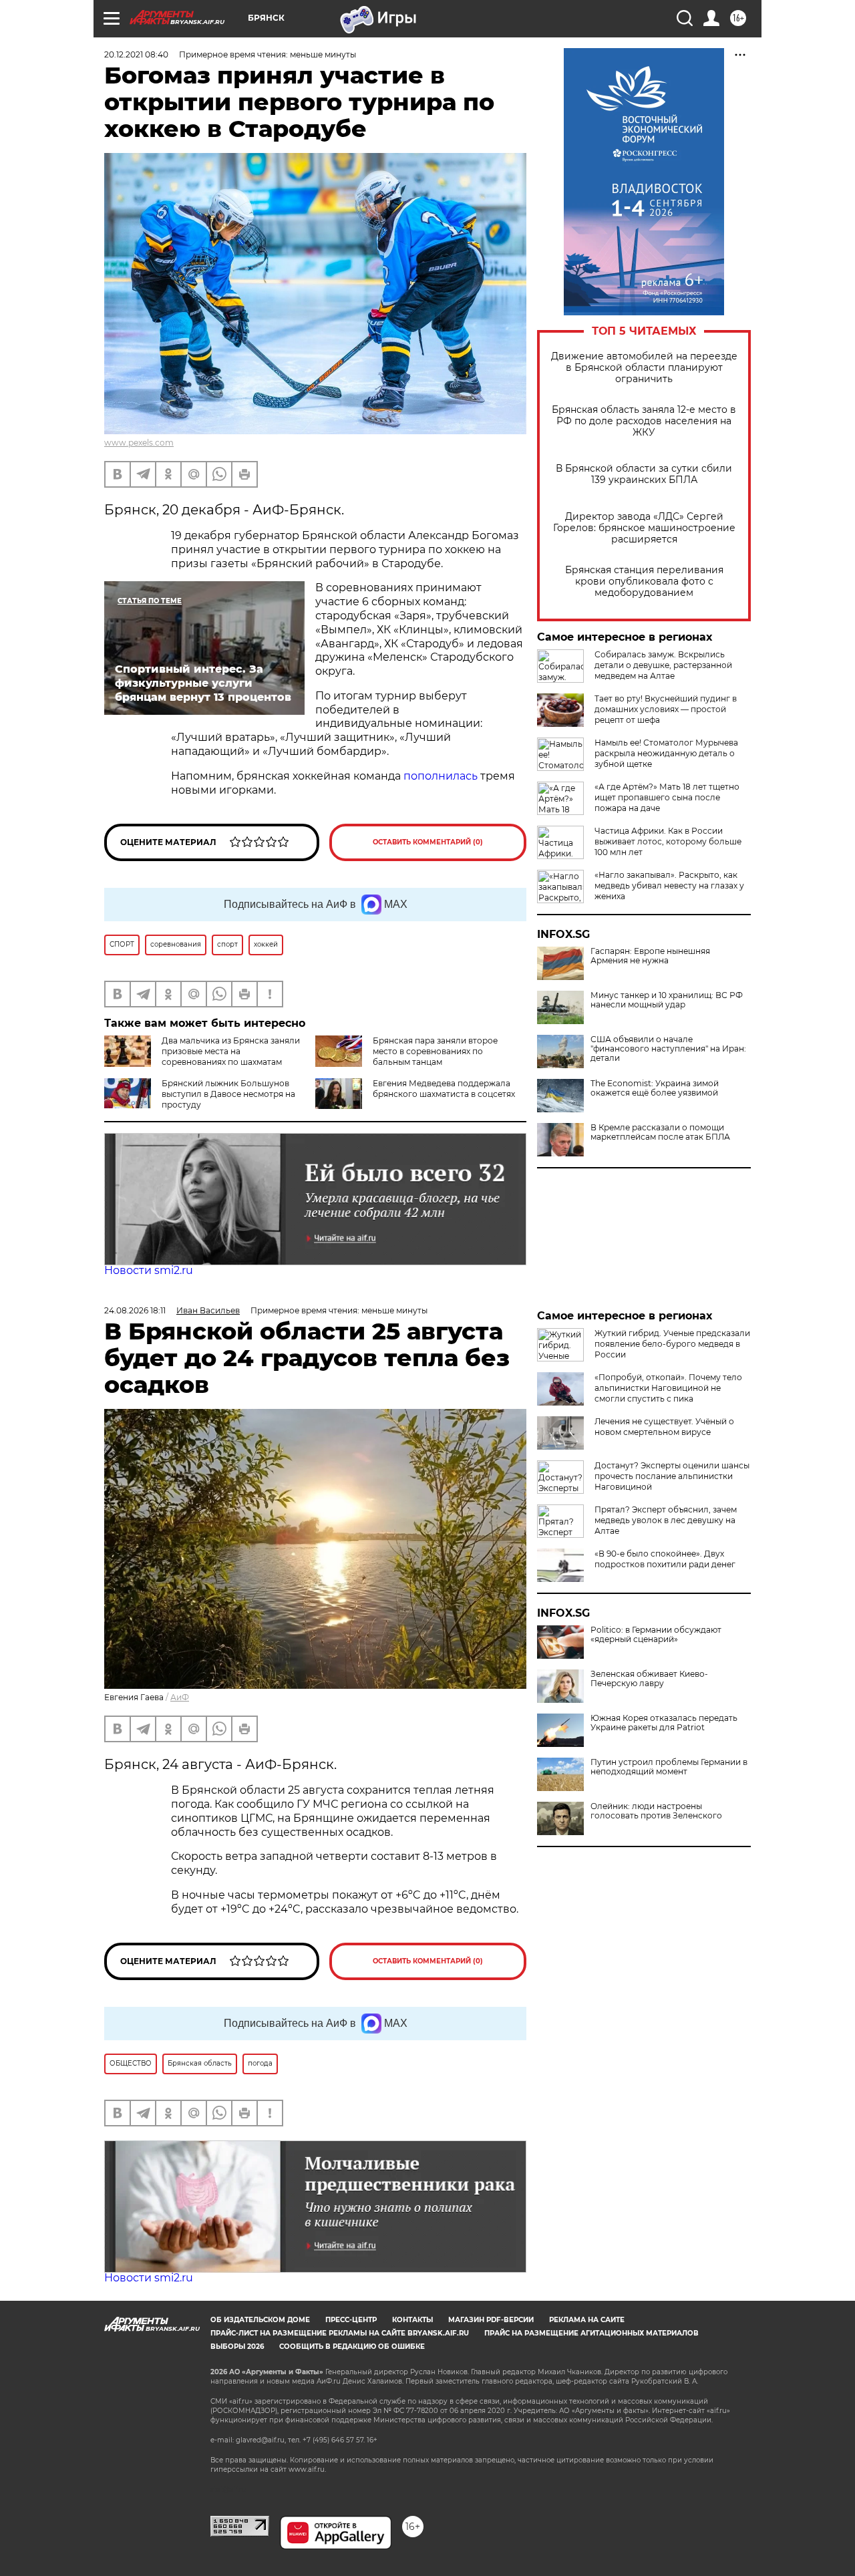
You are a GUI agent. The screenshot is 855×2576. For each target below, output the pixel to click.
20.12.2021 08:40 (136, 54)
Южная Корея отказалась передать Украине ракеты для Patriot (664, 1723)
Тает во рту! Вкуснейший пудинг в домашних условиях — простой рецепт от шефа (666, 709)
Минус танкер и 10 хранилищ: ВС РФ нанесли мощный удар (667, 1000)
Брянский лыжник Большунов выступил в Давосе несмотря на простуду (228, 1094)
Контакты (412, 2320)
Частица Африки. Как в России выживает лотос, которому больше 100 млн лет (668, 841)
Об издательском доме (260, 2320)
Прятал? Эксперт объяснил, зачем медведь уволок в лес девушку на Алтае (666, 1520)
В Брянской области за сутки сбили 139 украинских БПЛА (644, 474)
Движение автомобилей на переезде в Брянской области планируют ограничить (644, 368)
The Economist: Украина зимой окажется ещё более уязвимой (655, 1088)
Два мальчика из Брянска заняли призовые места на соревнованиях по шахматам (231, 1051)
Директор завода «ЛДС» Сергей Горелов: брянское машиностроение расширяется (644, 528)
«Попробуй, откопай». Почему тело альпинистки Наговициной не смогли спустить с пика (668, 1388)
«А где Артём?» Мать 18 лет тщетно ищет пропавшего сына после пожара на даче (667, 797)
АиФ (180, 1697)
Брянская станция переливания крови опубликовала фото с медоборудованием (644, 582)
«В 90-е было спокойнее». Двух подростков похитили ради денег (665, 1559)
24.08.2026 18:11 (135, 1310)
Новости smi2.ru (149, 1270)
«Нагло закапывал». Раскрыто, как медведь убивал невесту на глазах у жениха (669, 885)
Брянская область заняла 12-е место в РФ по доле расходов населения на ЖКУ (644, 421)
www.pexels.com (139, 443)
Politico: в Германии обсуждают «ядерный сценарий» (656, 1635)
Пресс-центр (351, 2320)
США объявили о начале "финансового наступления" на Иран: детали (668, 1049)
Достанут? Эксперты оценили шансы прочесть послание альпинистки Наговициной (672, 1476)
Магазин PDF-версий (491, 2320)
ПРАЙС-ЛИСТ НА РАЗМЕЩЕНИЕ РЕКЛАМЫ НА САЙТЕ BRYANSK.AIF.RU (340, 2333)
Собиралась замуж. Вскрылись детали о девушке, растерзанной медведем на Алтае (663, 665)
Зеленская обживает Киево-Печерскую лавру (649, 1679)
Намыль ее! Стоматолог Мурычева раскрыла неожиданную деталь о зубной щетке (666, 753)
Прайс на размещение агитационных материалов (591, 2333)
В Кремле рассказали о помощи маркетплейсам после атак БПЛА (660, 1132)
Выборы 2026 (237, 2347)
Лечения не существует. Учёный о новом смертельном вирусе (664, 1427)
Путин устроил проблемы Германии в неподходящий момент (669, 1767)
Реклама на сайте (587, 2320)
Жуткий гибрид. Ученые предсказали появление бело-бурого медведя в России (672, 1344)
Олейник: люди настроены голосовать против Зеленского (656, 1811)
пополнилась (442, 776)
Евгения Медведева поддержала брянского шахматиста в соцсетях (444, 1089)
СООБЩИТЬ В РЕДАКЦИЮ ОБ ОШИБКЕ (352, 2347)
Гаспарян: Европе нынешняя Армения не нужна (650, 956)
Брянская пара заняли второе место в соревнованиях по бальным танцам (435, 1051)
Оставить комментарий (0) (428, 842)
